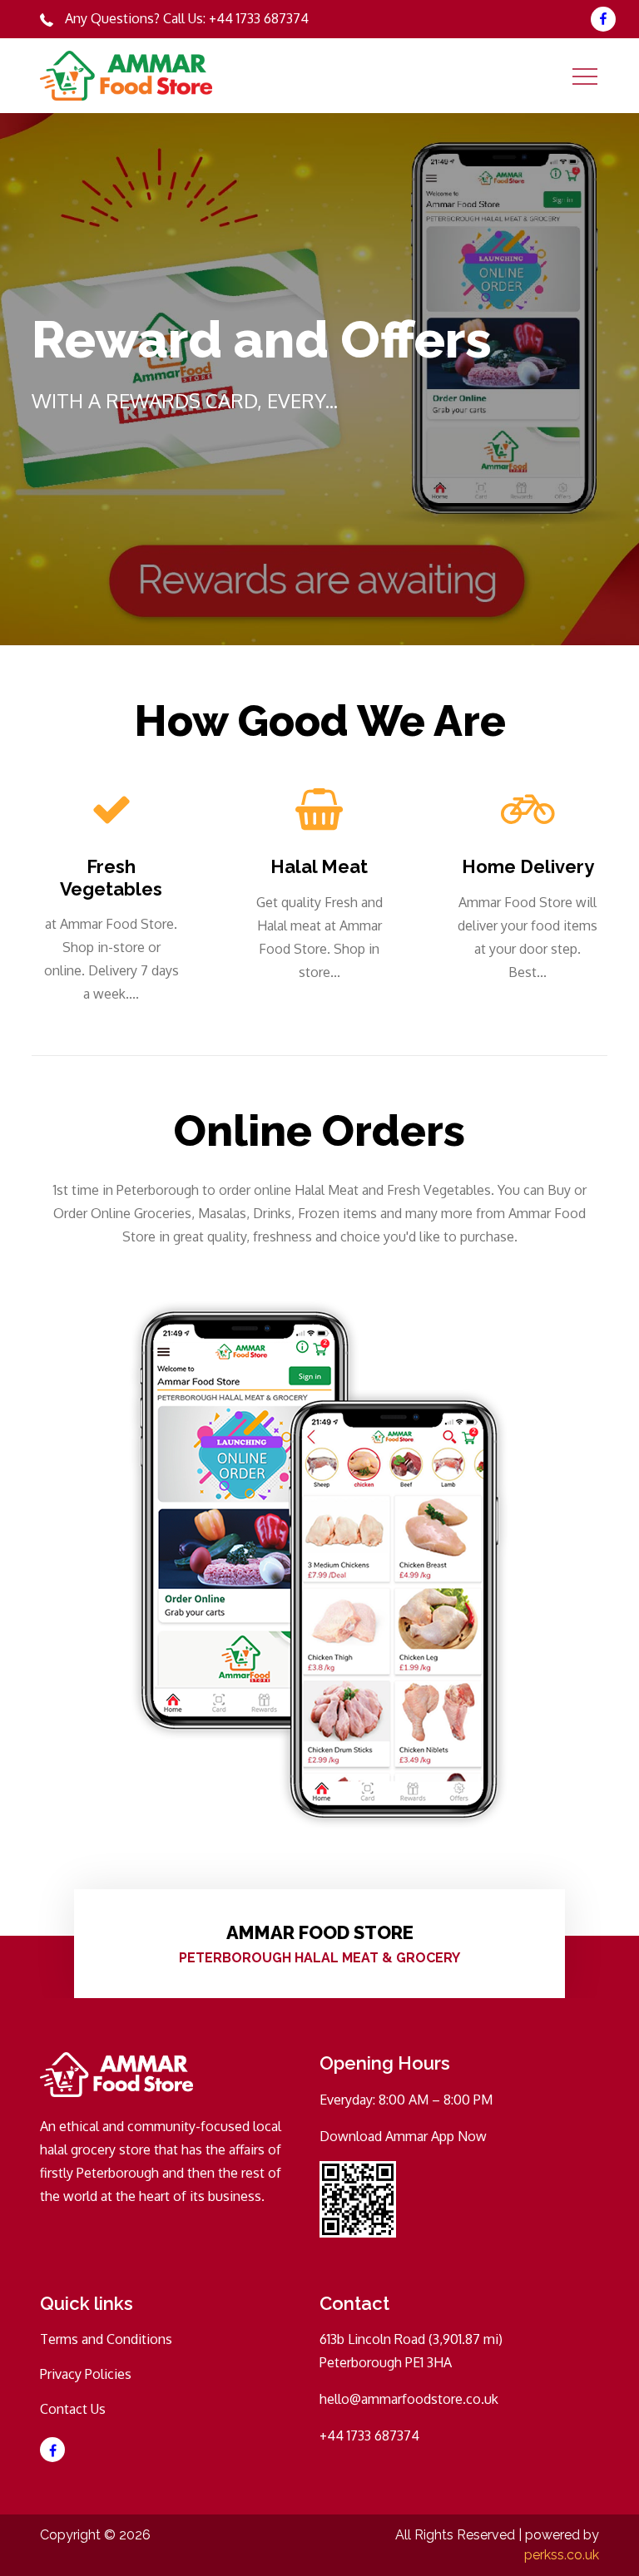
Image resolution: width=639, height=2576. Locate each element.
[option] (319, 379)
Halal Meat (319, 866)
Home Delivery (528, 866)
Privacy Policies (86, 2374)
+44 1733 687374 (259, 18)
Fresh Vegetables (111, 877)
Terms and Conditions (106, 2339)
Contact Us (73, 2409)
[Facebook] (603, 19)
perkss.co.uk (562, 2555)
